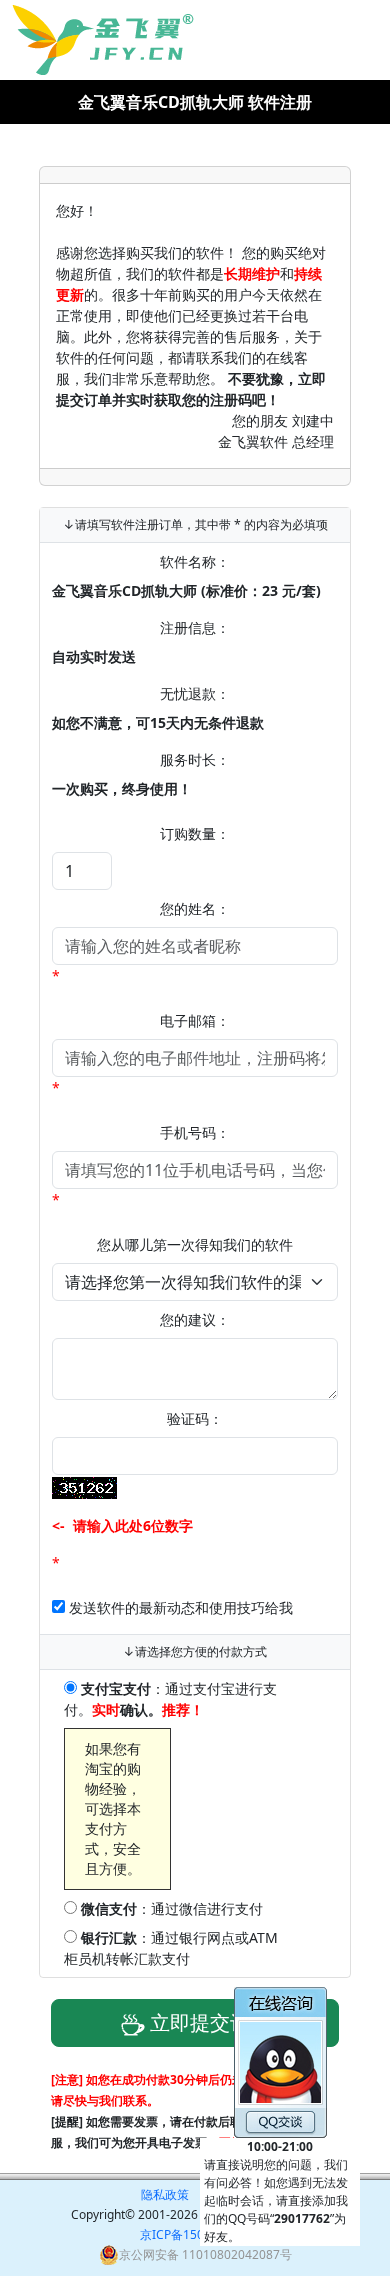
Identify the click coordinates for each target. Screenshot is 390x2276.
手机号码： (195, 1132)
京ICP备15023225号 (195, 2234)
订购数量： (195, 833)
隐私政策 (165, 2194)
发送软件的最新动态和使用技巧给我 (181, 1607)
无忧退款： (195, 693)
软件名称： (195, 561)
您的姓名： (195, 908)
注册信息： (195, 627)
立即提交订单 (207, 2022)
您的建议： (195, 1319)
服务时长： (195, 759)
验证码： (195, 1418)
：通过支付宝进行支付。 (170, 1699)
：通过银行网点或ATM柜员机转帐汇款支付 (171, 1948)
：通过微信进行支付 (172, 1908)
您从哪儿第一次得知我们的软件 (195, 1244)
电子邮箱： (195, 1020)
